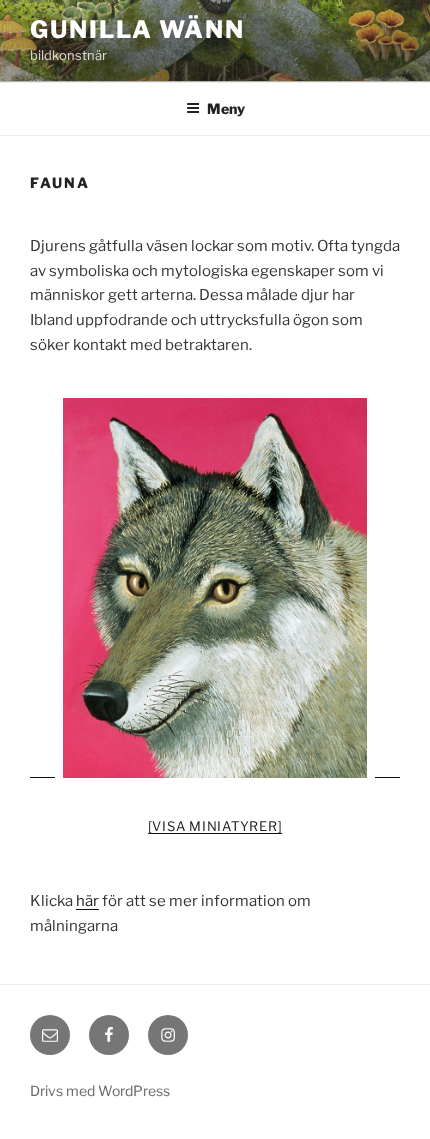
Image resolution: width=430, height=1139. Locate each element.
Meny (226, 108)
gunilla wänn (137, 29)
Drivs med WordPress (100, 1090)
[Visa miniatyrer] (215, 826)
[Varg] (215, 588)
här (87, 901)
